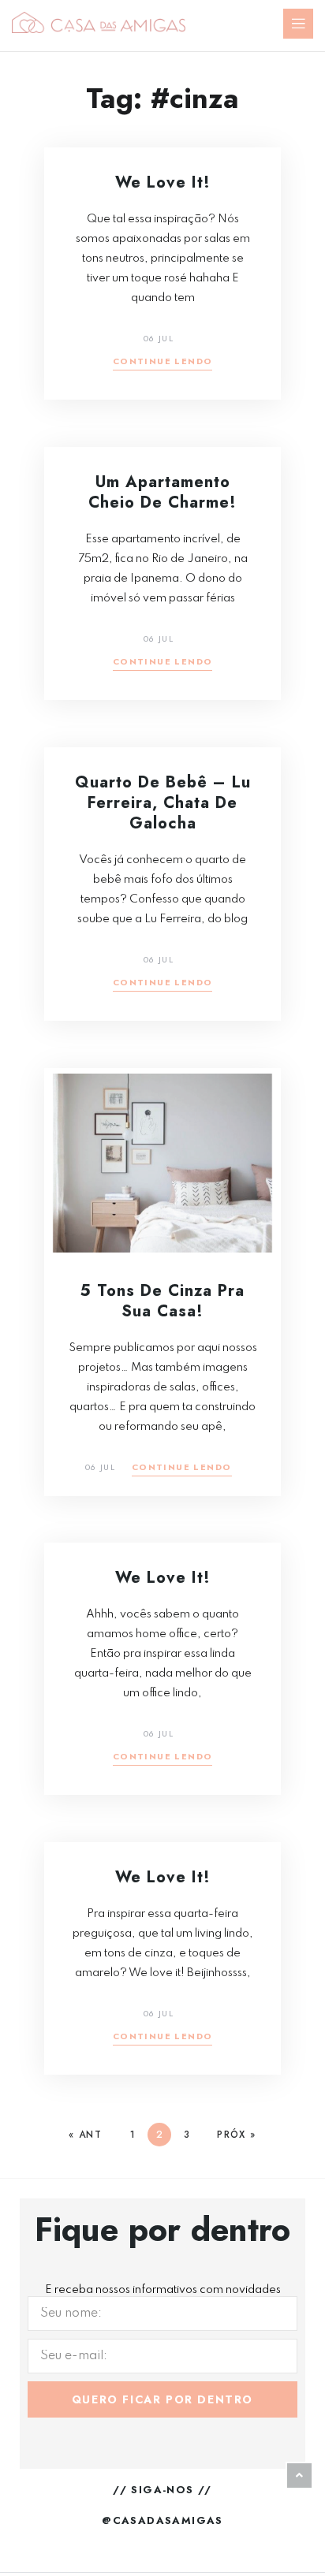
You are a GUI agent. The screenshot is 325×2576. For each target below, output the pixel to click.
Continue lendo (163, 362)
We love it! (163, 182)
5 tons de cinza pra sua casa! (162, 1301)
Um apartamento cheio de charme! (162, 492)
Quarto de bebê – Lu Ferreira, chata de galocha (163, 803)
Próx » (236, 2135)
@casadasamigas (162, 2520)
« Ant (85, 2135)
